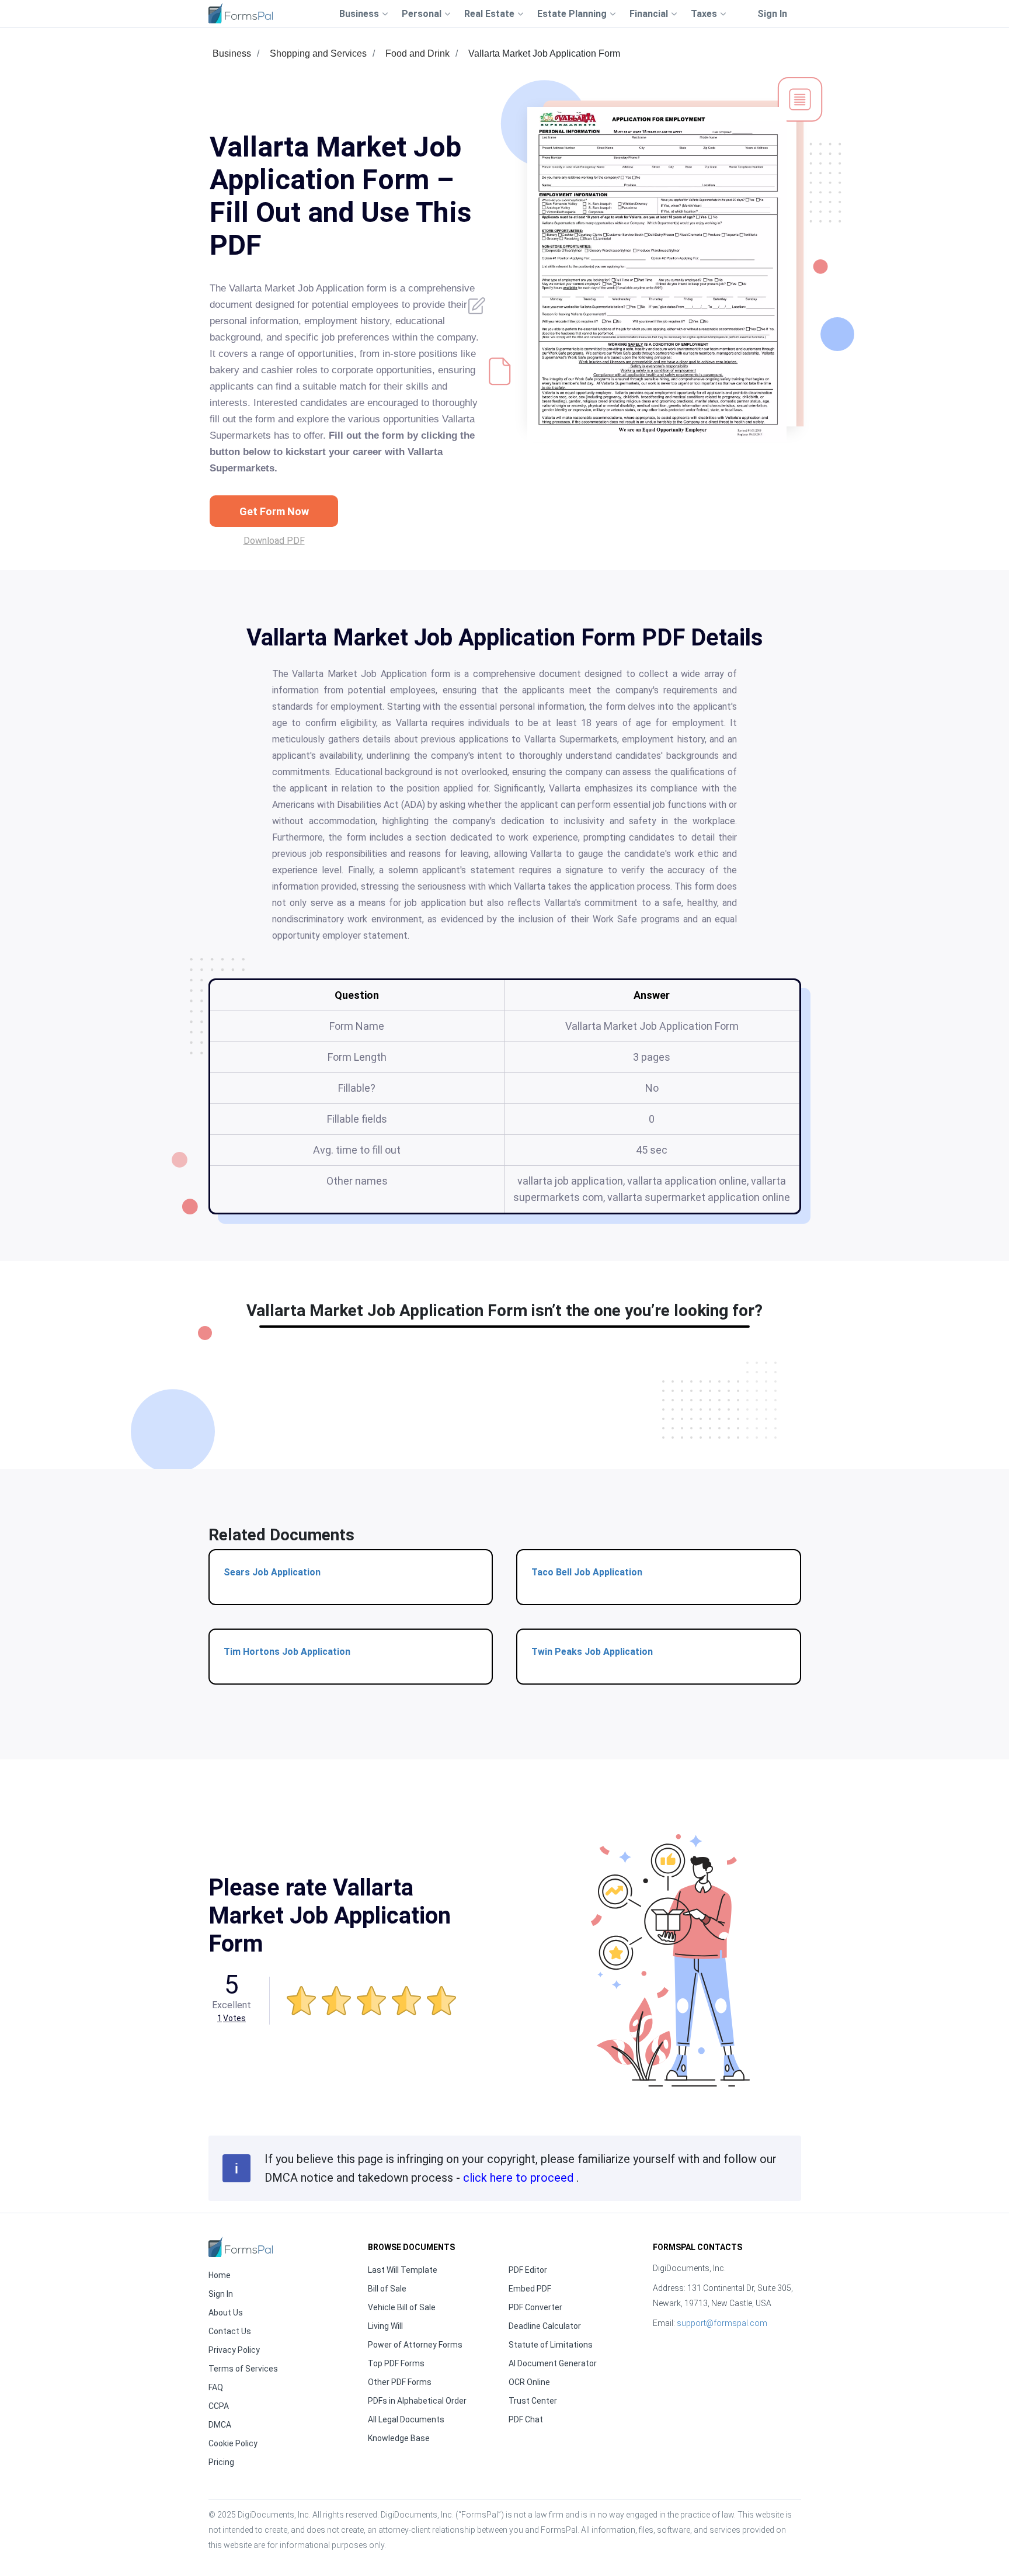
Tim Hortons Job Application (287, 1652)
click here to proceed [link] (520, 2178)
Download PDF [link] (274, 541)
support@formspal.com (722, 2323)
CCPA (219, 2406)
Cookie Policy (233, 2443)
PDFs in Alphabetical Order (417, 2401)
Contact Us (230, 2331)
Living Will (385, 2326)
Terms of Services (243, 2369)
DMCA (220, 2425)
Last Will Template (403, 2270)
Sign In (772, 14)
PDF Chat (526, 2419)
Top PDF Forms (396, 2363)
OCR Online (529, 2382)
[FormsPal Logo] (241, 13)
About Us (226, 2313)
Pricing (221, 2462)
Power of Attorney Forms (415, 2345)
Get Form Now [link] (274, 511)
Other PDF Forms (400, 2382)
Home (220, 2275)
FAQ (216, 2387)
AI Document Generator (553, 2363)
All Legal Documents (406, 2419)
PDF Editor (528, 2270)
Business (232, 53)
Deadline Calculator (545, 2326)
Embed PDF (530, 2289)
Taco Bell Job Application (587, 1572)
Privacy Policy (234, 2350)
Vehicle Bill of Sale (402, 2307)
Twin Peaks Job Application (592, 1652)
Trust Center (533, 2401)
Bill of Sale (387, 2289)
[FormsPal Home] (241, 2247)
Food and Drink (417, 53)
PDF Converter (535, 2307)
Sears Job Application (272, 1572)
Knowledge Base (399, 2438)
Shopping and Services (318, 53)
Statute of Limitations (551, 2345)
